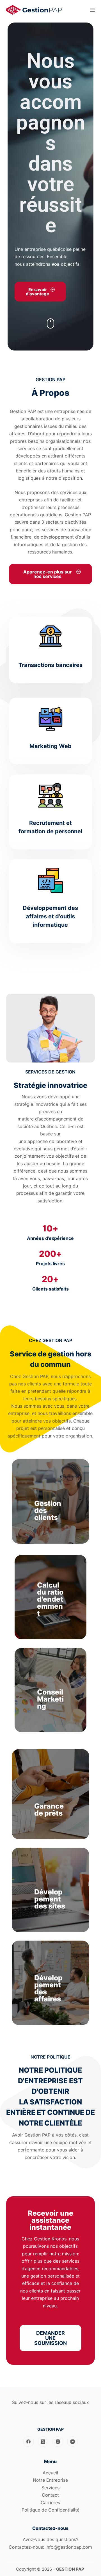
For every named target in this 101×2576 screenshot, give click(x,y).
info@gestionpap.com (69, 2547)
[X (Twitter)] (43, 2442)
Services (50, 2488)
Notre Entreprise (50, 2480)
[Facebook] (28, 2442)
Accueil (50, 2473)
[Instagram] (58, 2442)
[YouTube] (73, 2442)
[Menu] (92, 10)
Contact (50, 2495)
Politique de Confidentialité (50, 2510)
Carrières (50, 2503)
